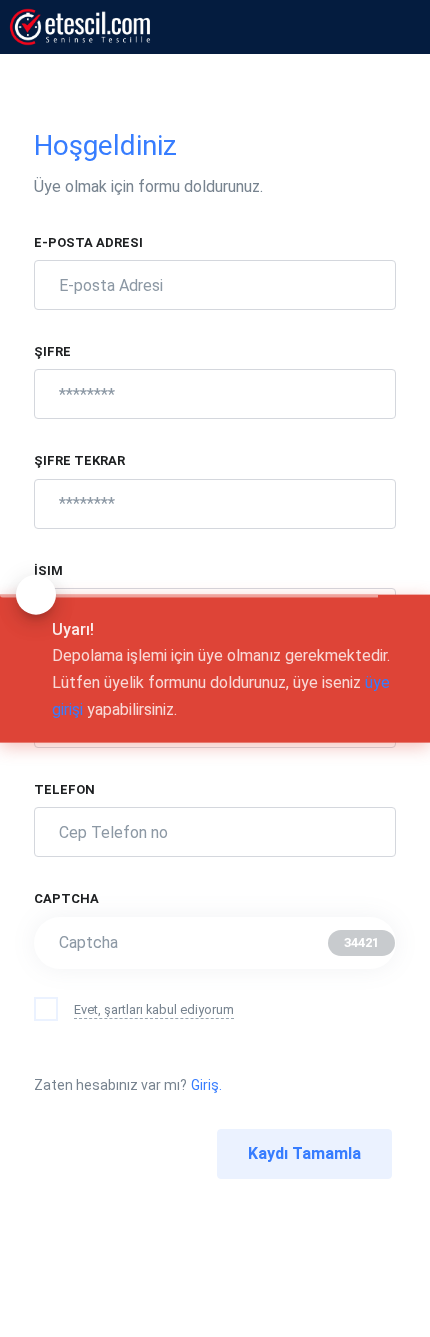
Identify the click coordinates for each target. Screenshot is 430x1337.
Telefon (66, 789)
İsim (50, 570)
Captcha (68, 898)
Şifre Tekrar (81, 460)
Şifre (54, 351)
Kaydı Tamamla (304, 1153)
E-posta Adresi (90, 242)
